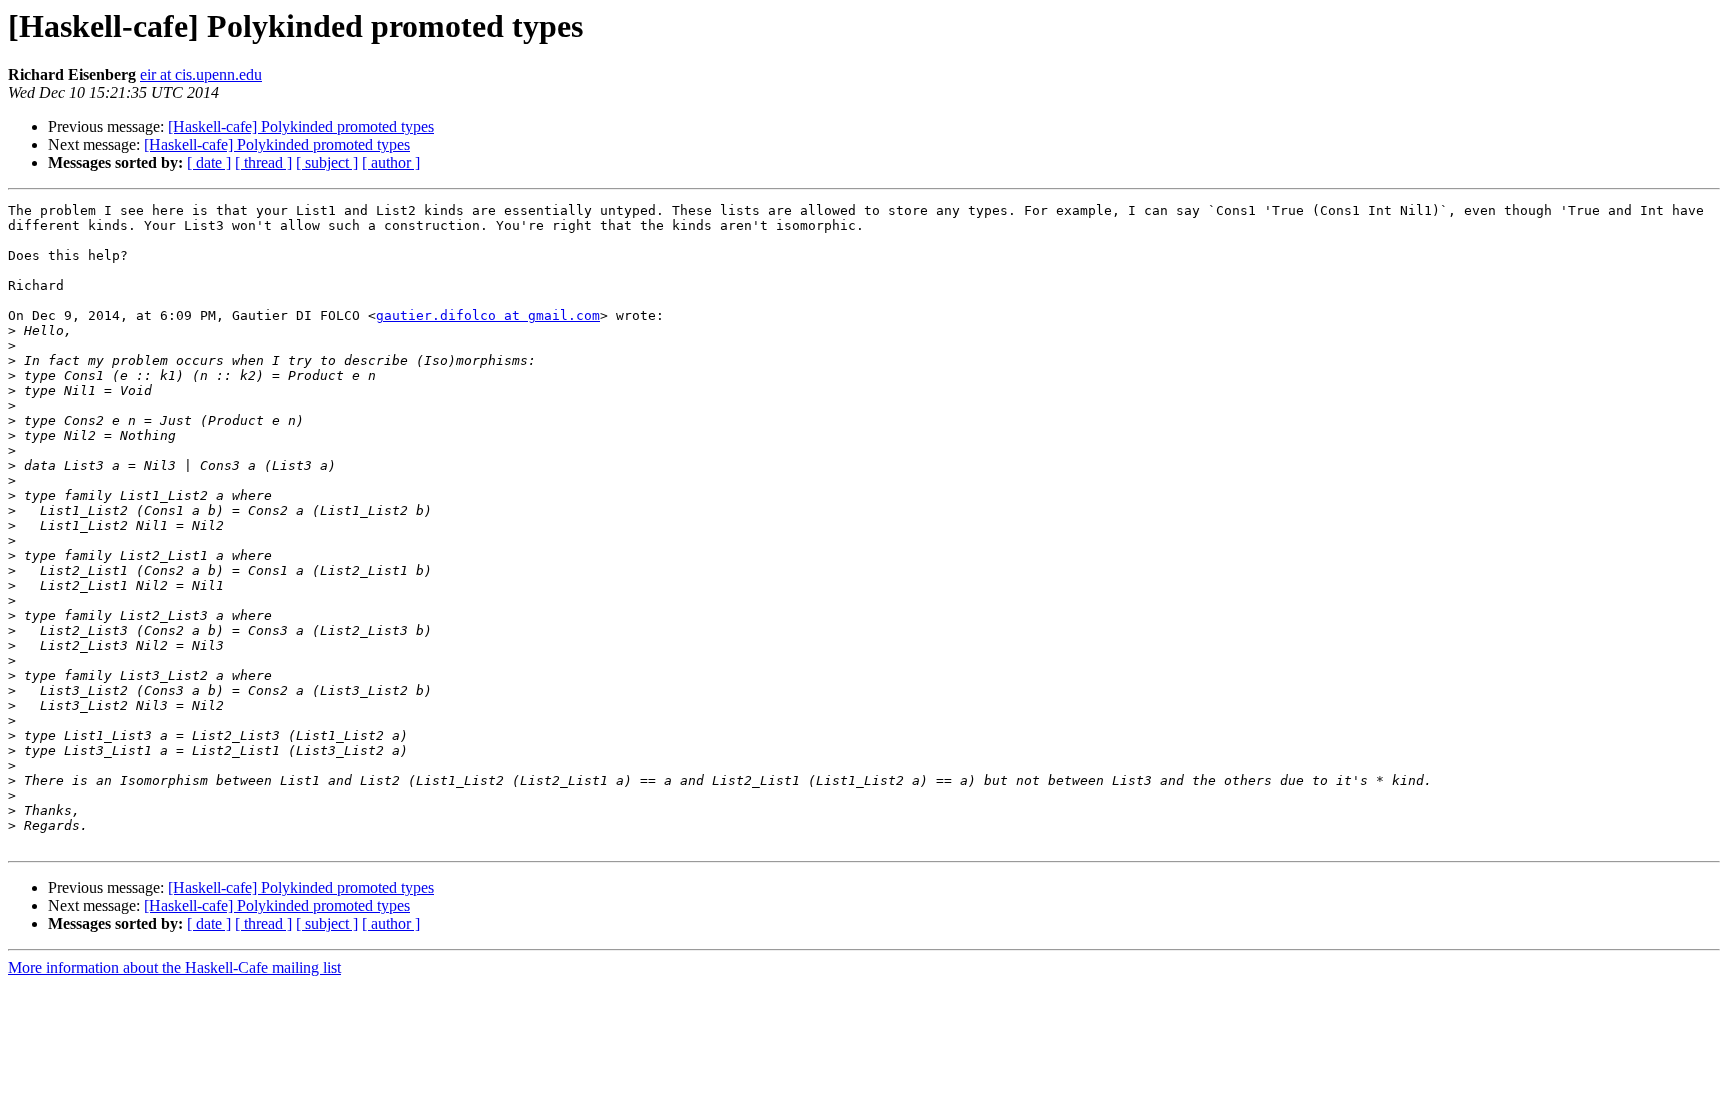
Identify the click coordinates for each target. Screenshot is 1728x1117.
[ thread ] (263, 162)
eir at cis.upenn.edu (201, 74)
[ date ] (209, 162)
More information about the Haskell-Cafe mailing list (174, 967)
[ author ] (391, 162)
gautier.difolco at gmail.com (488, 315)
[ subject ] (327, 162)
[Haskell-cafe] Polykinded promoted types (301, 126)
